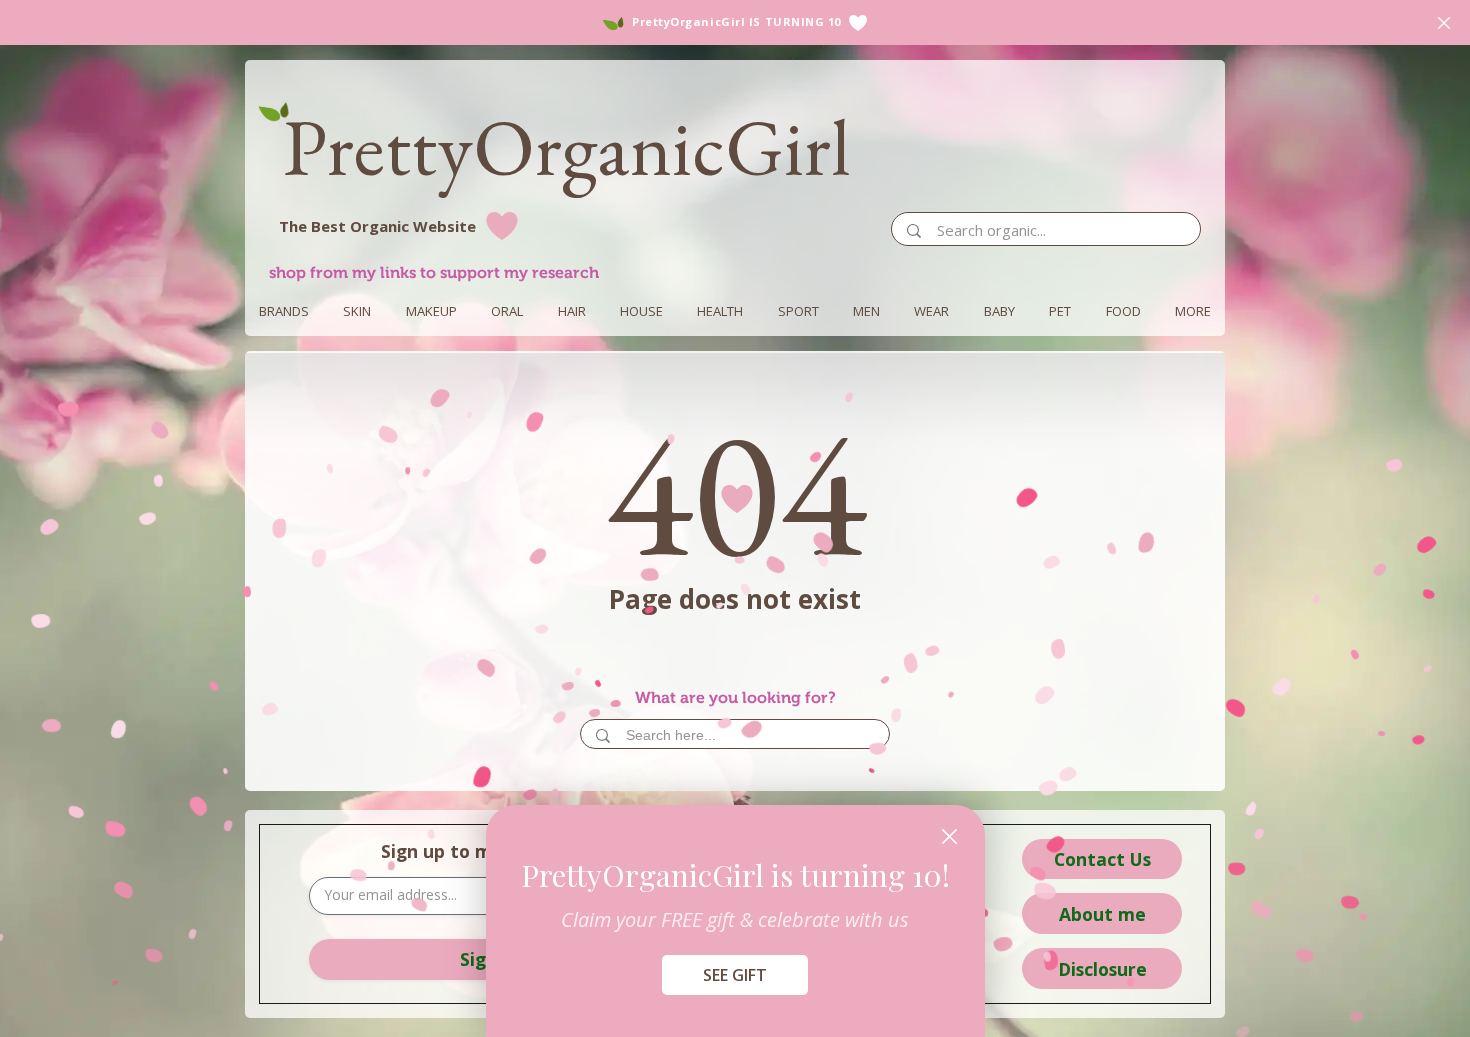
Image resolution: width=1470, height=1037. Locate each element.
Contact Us (1102, 859)
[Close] (949, 836)
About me (1102, 914)
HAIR (572, 311)
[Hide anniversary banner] (1444, 23)
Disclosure (1102, 969)
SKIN (357, 311)
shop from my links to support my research (434, 272)
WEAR (931, 311)
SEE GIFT (735, 975)
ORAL (507, 311)
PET (1060, 311)
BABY (999, 311)
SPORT (798, 311)
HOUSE (641, 311)
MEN (866, 311)
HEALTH (720, 311)
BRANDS (284, 311)
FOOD (1123, 311)
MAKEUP (431, 311)
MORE (1193, 311)
